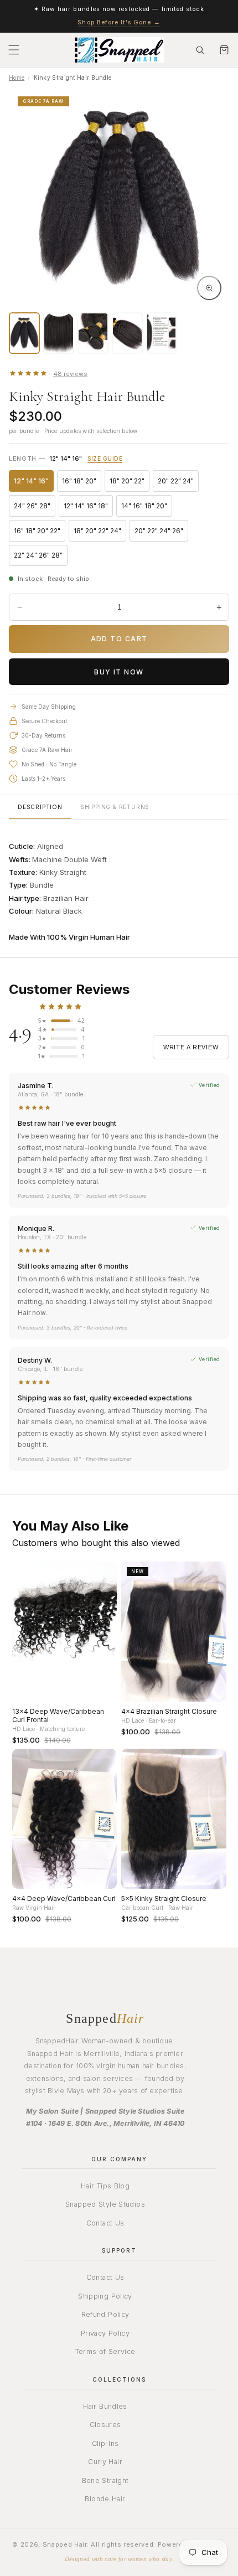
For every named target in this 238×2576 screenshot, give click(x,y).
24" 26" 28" (35, 508)
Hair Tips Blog (105, 2186)
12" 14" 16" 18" (88, 508)
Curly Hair (105, 2462)
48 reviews (70, 374)
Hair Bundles (105, 2406)
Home (17, 78)
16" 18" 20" (82, 483)
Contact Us (105, 2223)
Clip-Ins (105, 2443)
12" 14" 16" (34, 483)
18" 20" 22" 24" (100, 533)
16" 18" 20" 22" (40, 533)
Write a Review (191, 1047)
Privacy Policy (105, 2333)
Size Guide (105, 458)
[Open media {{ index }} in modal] (209, 288)
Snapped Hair (65, 2544)
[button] (14, 50)
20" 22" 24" (178, 483)
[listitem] (24, 333)
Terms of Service (105, 2351)
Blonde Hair (105, 2499)
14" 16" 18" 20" (147, 508)
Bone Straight (105, 2480)
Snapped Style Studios (105, 2204)
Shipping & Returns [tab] (115, 807)
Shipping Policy (105, 2296)
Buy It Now (119, 672)
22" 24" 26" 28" (41, 557)
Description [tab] (40, 807)
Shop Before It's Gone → (119, 22)
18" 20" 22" (130, 483)
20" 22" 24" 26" (161, 533)
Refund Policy (105, 2314)
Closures (105, 2425)
